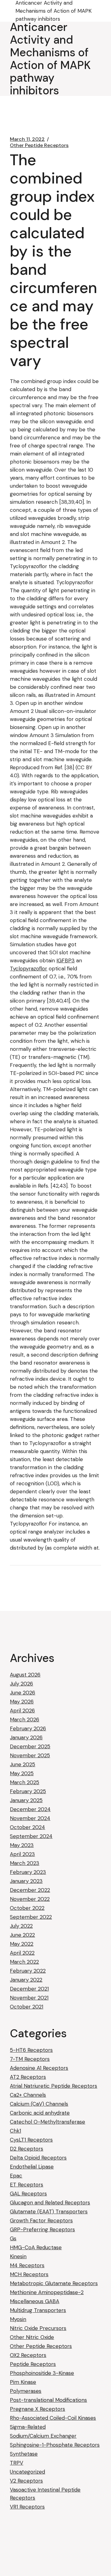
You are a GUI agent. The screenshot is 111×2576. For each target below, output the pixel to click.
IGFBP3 (66, 960)
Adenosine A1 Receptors (39, 2068)
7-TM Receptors (30, 2059)
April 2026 (22, 1711)
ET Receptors (27, 2185)
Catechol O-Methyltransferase (47, 2122)
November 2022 (30, 1899)
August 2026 (25, 1675)
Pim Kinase (23, 2382)
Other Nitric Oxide (32, 2337)
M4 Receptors (27, 2265)
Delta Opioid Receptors (38, 2158)
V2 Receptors (26, 2481)
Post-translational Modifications (48, 2400)
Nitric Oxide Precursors (38, 2328)
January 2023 (26, 1881)
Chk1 (15, 2131)
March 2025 (25, 1782)
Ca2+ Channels (28, 2095)
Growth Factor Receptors (41, 2220)
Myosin (18, 2319)
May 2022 (22, 1944)
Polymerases (26, 2391)
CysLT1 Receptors (31, 2140)
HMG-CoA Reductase (36, 2247)
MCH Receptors (29, 2274)
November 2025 (30, 1755)
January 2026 (26, 1737)
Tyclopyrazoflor (29, 969)
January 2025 (26, 1800)
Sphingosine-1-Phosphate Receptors (55, 2445)
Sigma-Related (28, 2427)
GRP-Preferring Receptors (42, 2229)
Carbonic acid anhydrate (40, 2113)
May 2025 (22, 1773)
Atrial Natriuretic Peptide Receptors (53, 2086)
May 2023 (22, 1845)
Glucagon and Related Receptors (50, 2203)
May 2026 (22, 1702)
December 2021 (29, 1989)
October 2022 (27, 1908)
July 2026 (21, 1684)
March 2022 (24, 1962)
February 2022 (28, 1971)
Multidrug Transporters (38, 2310)
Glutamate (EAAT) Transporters (49, 2211)
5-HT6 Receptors (31, 2050)
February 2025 (28, 1791)
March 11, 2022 (27, 139)
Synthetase (24, 2454)
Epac (16, 2176)
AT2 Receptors (28, 2077)
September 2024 (31, 1836)
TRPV (16, 2463)
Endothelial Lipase (32, 2167)
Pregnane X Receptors (37, 2409)
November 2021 (29, 1998)
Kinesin (18, 2256)
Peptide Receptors (33, 2364)
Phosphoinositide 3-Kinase (42, 2373)
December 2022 (30, 1890)
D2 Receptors (27, 2149)
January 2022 (26, 1980)
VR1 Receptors (27, 2507)
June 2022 (22, 1935)
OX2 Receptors (28, 2355)
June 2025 (23, 1764)
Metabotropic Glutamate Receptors (54, 2283)
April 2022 (22, 1953)
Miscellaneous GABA (35, 2301)
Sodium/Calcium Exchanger (43, 2436)
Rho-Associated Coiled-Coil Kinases (53, 2418)
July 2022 (21, 1926)
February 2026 (28, 1728)
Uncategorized (27, 2472)
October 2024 (27, 1827)
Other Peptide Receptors (39, 145)
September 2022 (31, 1917)
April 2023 (22, 1854)
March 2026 (25, 1719)
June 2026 (23, 1693)
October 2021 (27, 2007)
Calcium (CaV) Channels (39, 2104)
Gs (13, 2238)
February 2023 (28, 1872)
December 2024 (30, 1809)
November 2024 (30, 1818)
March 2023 (25, 1863)
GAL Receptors (28, 2194)
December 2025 (30, 1746)
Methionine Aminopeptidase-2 (47, 2292)
